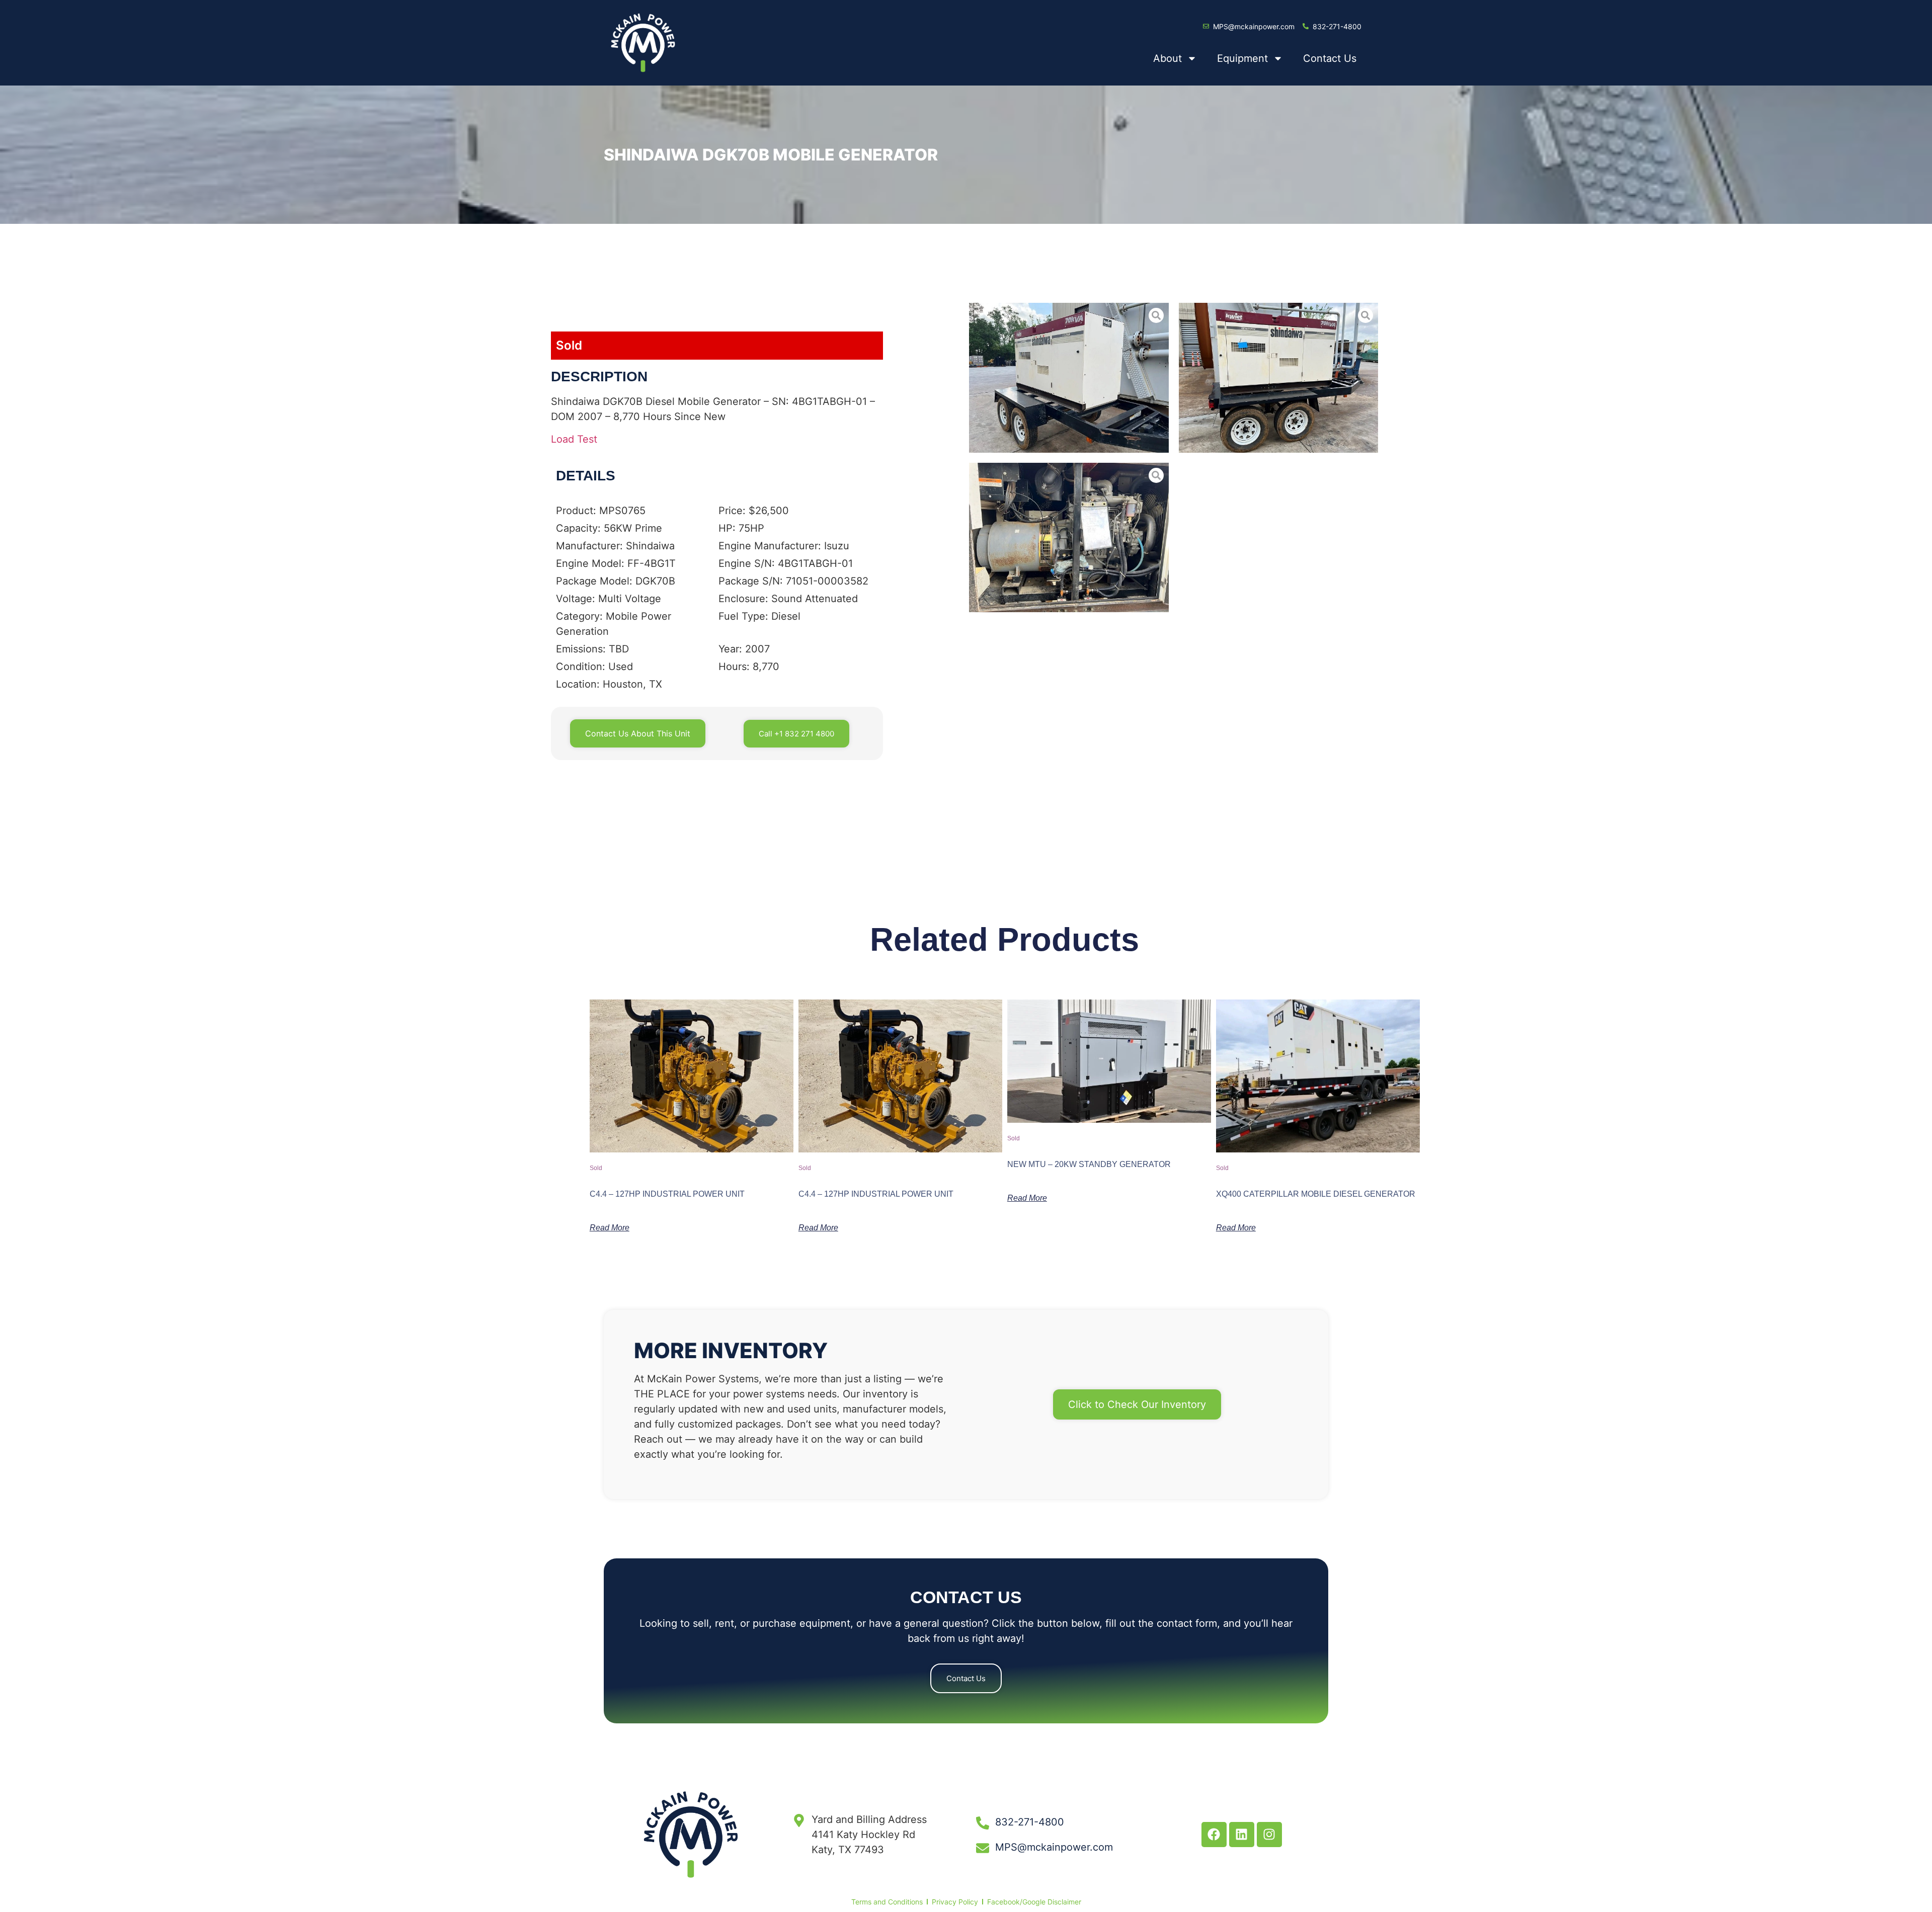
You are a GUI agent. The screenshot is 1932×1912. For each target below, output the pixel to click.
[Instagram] (1269, 1835)
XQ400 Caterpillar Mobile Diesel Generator (1316, 1194)
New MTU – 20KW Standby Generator (1089, 1164)
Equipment (1242, 58)
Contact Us (1330, 58)
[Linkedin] (1242, 1835)
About (1168, 58)
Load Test (574, 439)
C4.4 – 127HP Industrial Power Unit (667, 1194)
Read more (610, 1228)
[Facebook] (1214, 1835)
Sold (569, 345)
